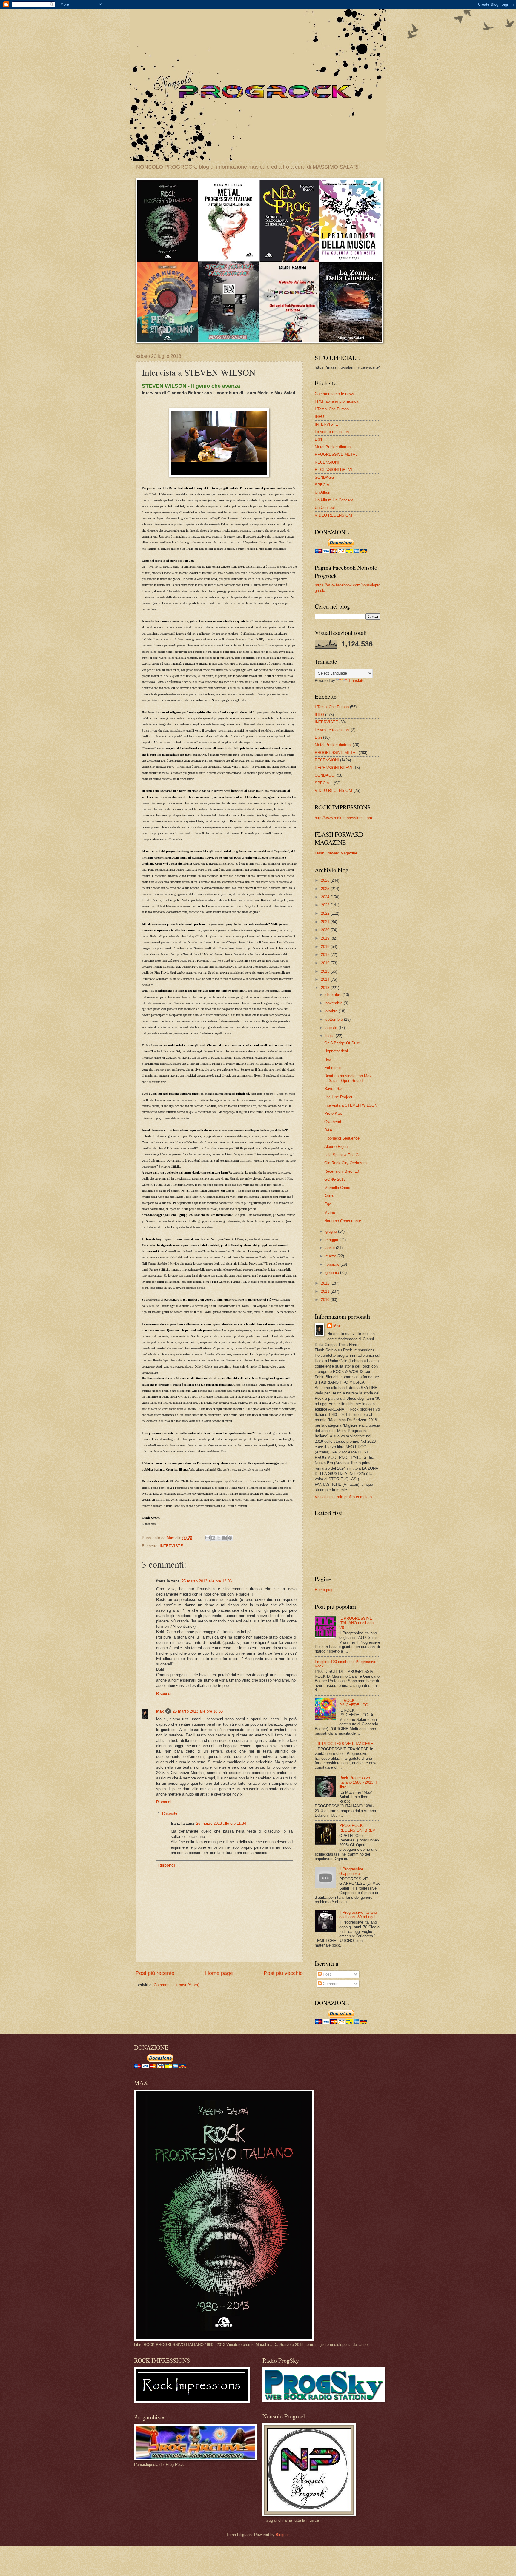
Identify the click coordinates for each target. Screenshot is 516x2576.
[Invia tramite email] (208, 1538)
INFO (319, 416)
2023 (326, 905)
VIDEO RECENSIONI (334, 515)
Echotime (333, 1068)
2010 (326, 1300)
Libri (318, 439)
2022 (326, 913)
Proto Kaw (333, 1113)
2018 (326, 947)
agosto (332, 1028)
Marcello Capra (337, 1188)
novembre (335, 1003)
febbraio (333, 1264)
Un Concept (325, 508)
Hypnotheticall (337, 1051)
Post (326, 1974)
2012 (326, 1283)
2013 (326, 988)
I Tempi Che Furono (332, 409)
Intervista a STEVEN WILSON (351, 1105)
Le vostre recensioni (332, 432)
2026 (326, 880)
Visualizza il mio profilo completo (343, 1497)
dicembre (334, 995)
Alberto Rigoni (336, 1147)
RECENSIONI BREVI (333, 470)
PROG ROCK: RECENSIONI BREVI (358, 1828)
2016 (326, 963)
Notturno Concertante (343, 1221)
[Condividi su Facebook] (225, 1538)
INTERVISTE (171, 1546)
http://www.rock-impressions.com (343, 818)
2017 (326, 955)
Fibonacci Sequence (342, 1138)
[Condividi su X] (219, 1538)
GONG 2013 (335, 1179)
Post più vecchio (283, 1973)
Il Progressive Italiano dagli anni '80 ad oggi (358, 1915)
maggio (332, 1240)
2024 (326, 897)
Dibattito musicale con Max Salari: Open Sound (348, 1078)
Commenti (331, 1984)
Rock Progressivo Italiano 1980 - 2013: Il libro (358, 1782)
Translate (356, 681)
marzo (331, 1256)
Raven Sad (334, 1089)
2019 (326, 938)
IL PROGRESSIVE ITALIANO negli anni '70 (357, 1623)
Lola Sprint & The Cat (343, 1155)
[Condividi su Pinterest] (230, 1538)
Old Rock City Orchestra (345, 1163)
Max (160, 1711)
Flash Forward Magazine (336, 853)
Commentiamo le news (334, 394)
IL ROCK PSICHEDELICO (354, 1703)
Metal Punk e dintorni (333, 447)
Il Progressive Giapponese (351, 1871)
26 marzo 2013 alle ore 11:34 (221, 1823)
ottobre (332, 1011)
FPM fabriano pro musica (337, 401)
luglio (331, 1036)
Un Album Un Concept (334, 500)
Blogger (282, 2535)
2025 (326, 889)
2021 (326, 922)
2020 (326, 930)
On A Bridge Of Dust (342, 1043)
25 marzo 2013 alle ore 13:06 (207, 1581)
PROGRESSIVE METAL (336, 454)
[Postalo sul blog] (213, 1538)
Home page (219, 1973)
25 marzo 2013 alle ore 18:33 (198, 1711)
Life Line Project (338, 1097)
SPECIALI (324, 485)
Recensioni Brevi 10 (342, 1171)
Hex (328, 1059)
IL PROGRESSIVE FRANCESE (345, 1744)
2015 (326, 971)
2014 (326, 979)
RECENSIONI (327, 462)
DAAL (329, 1130)
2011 (326, 1291)
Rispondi (164, 1694)
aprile (331, 1248)
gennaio (333, 1272)
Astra (329, 1196)
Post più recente (155, 1973)
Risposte (170, 1813)
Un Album (323, 492)
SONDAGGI (325, 477)
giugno (332, 1231)
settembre (335, 1019)
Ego (328, 1204)
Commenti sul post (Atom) (176, 1985)
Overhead (333, 1122)
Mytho (330, 1212)
